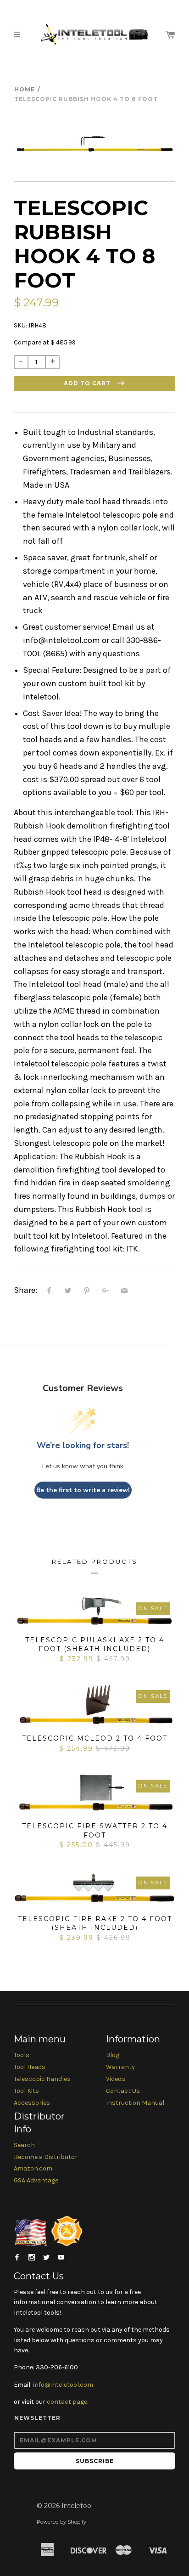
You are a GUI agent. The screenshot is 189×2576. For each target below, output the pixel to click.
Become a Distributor (46, 2157)
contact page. (67, 2402)
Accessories (32, 2103)
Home (25, 89)
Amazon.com (33, 2168)
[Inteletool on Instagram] (32, 2258)
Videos (116, 2079)
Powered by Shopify (61, 2522)
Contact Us (123, 2091)
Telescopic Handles (42, 2079)
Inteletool (77, 2506)
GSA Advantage (36, 2180)
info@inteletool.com (63, 2385)
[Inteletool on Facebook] (17, 2258)
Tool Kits (26, 2091)
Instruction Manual (135, 2103)
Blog (113, 2055)
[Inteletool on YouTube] (61, 2258)
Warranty (120, 2067)
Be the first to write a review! (83, 1490)
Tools (22, 2055)
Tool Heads (30, 2067)
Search (24, 2145)
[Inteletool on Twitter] (46, 2258)
